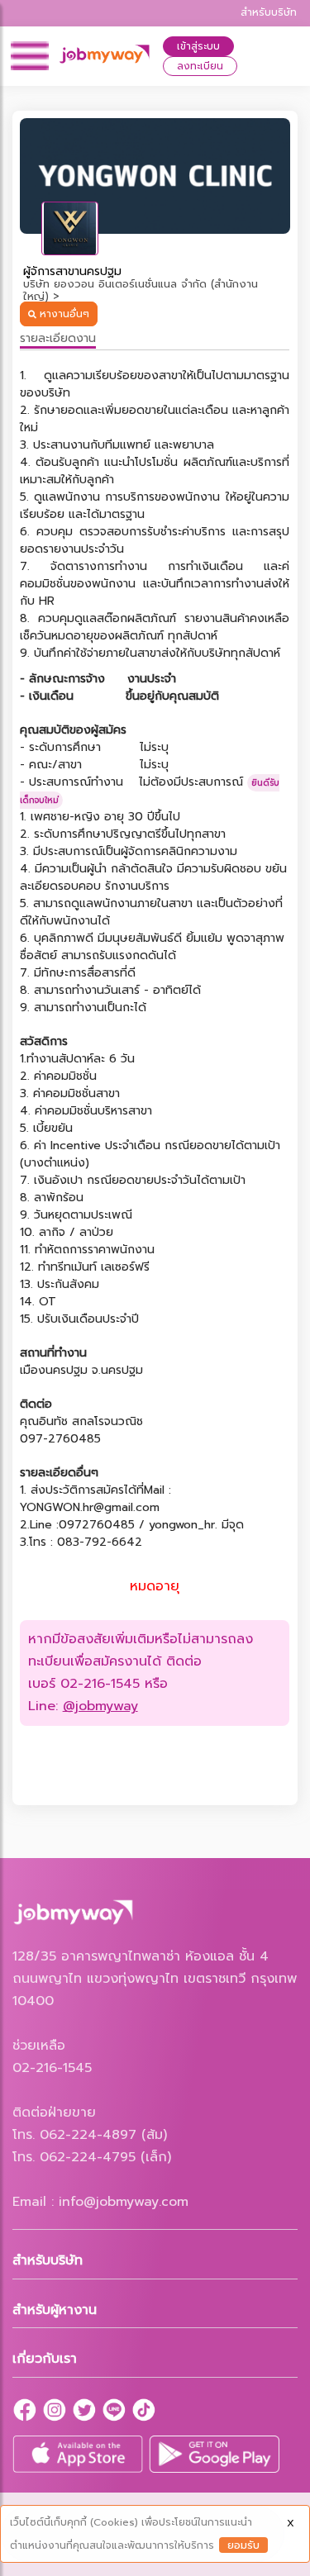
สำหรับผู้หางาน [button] (55, 2310)
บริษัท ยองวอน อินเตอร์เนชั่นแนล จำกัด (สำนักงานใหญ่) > (141, 290)
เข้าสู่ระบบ (198, 46)
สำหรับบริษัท (269, 12)
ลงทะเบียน (200, 66)
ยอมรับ (243, 2545)
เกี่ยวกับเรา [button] (45, 2359)
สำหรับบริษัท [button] (48, 2260)
